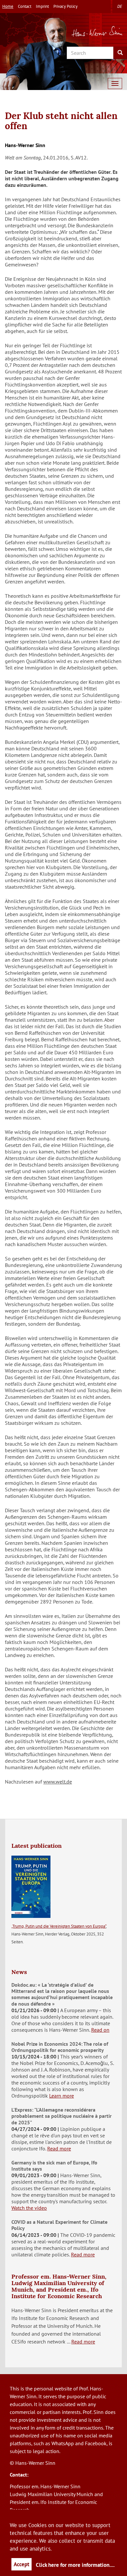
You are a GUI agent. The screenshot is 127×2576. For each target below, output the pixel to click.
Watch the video (29, 2208)
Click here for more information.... (75, 2565)
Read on (100, 2030)
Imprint (42, 6)
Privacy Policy (65, 6)
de (120, 6)
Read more (59, 2148)
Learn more (62, 2096)
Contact (25, 6)
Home (8, 6)
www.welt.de (58, 1782)
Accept (21, 2564)
